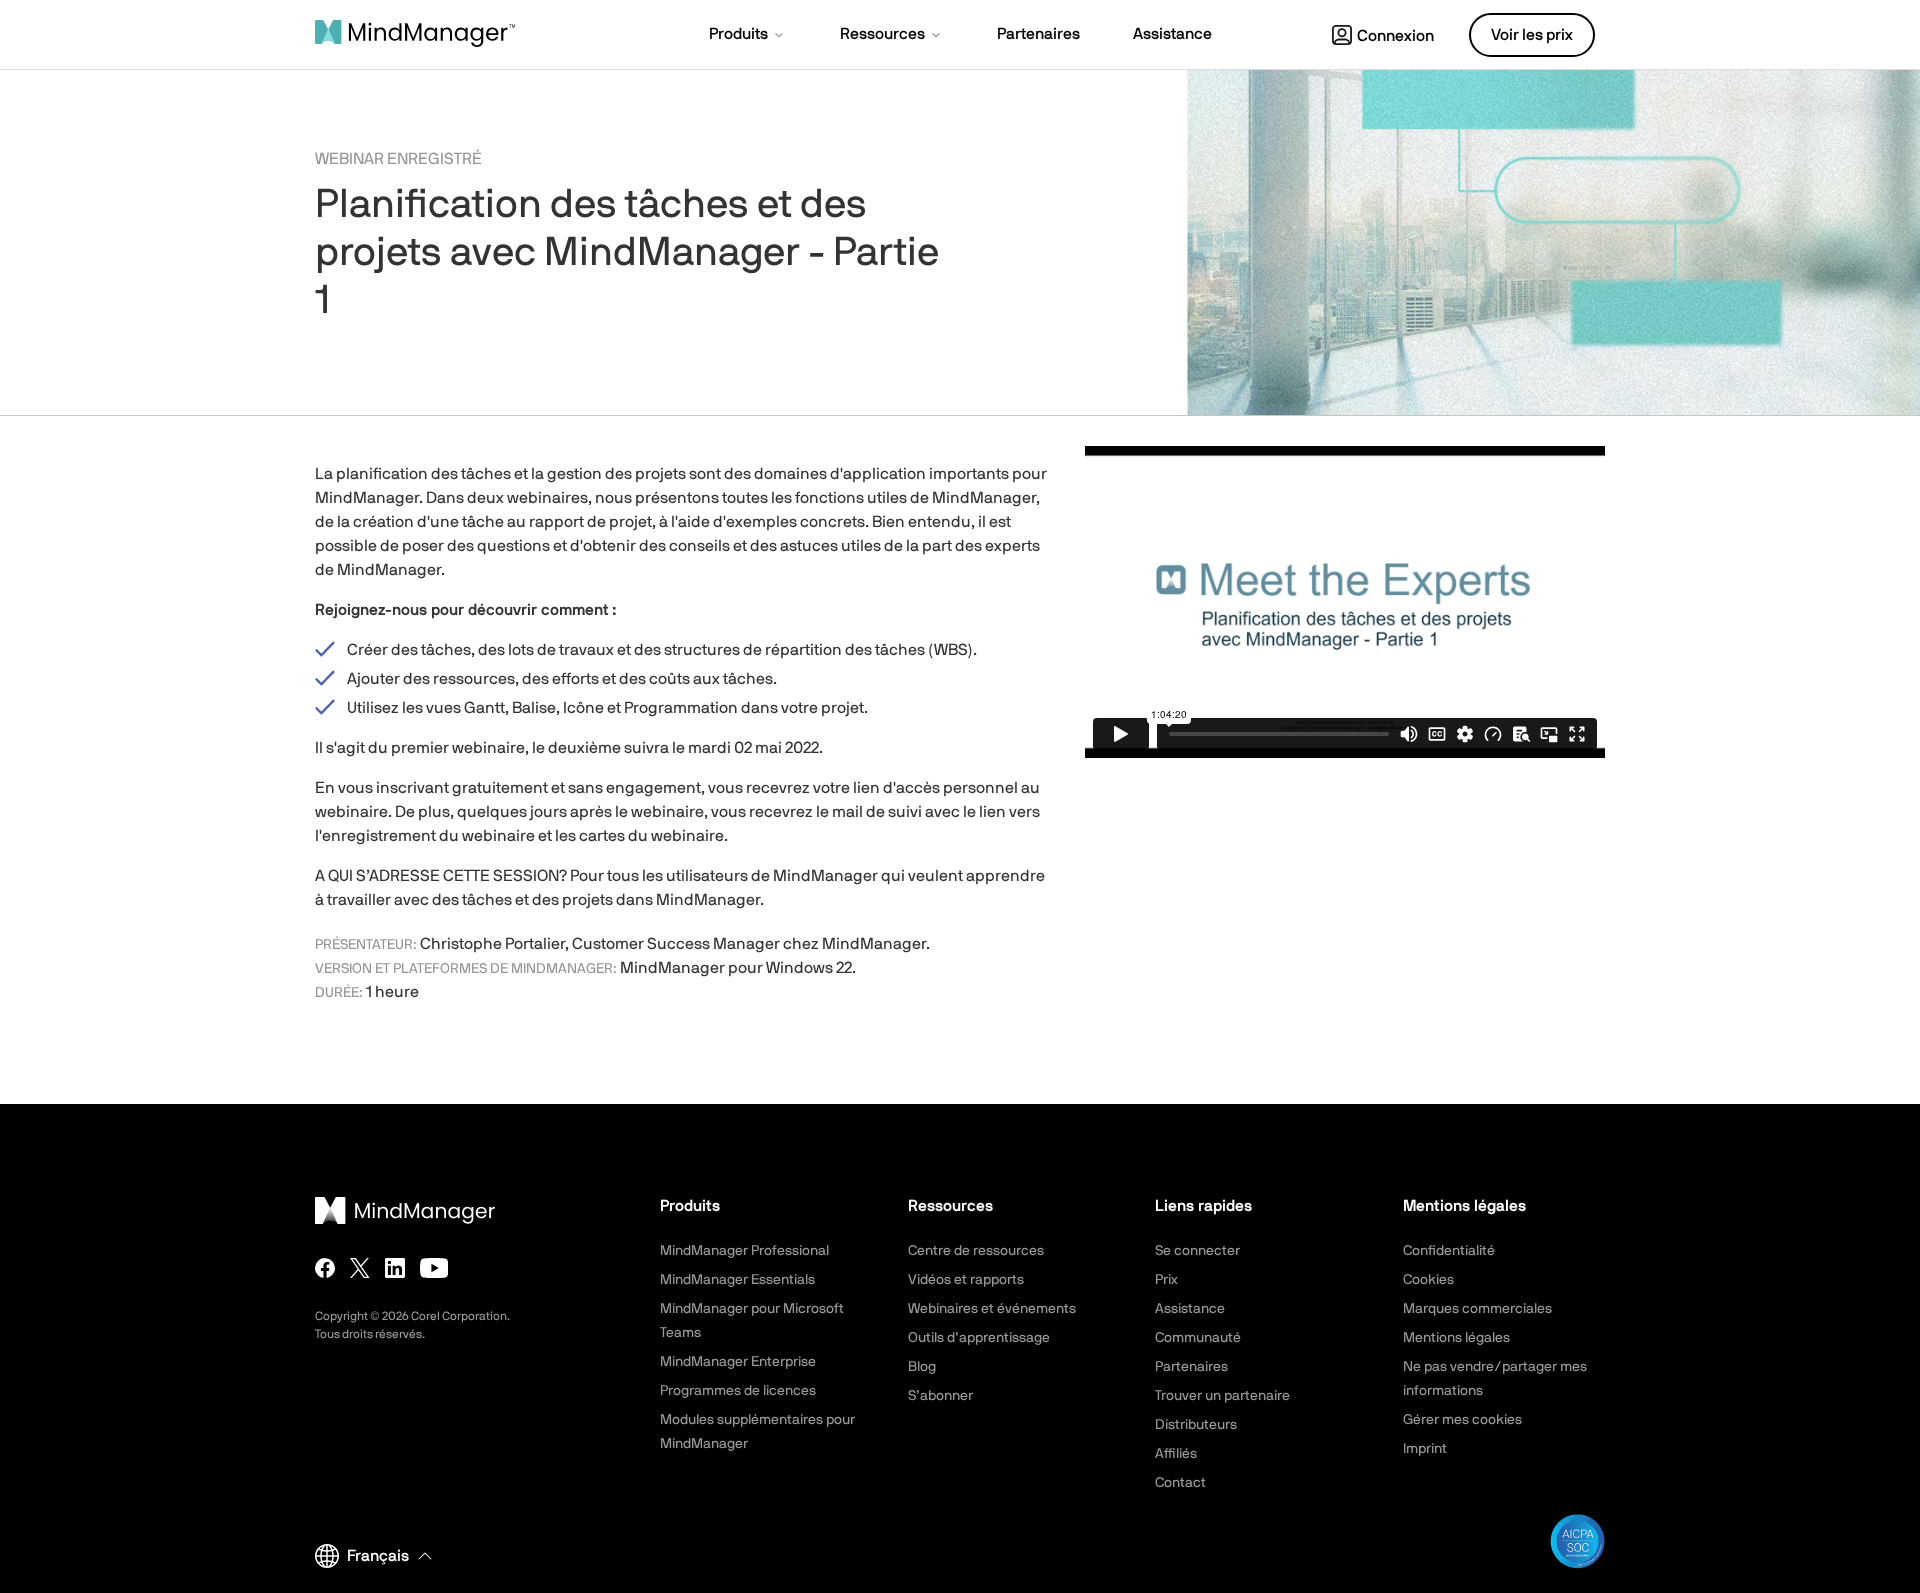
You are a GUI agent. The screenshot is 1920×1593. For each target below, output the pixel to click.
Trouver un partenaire (1222, 1396)
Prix (1166, 1280)
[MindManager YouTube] (434, 1268)
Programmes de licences (738, 1391)
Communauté (1198, 1338)
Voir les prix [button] (1532, 35)
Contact (1180, 1483)
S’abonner (940, 1396)
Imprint (1425, 1449)
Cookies (1428, 1280)
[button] (748, 36)
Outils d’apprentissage (979, 1338)
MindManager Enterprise (738, 1362)
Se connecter (1197, 1251)
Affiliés (1176, 1454)
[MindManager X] (360, 1268)
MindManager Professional (744, 1251)
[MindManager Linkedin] (395, 1268)
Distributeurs (1196, 1425)
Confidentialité (1449, 1251)
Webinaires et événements (992, 1309)
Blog (922, 1367)
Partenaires (1191, 1367)
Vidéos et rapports (966, 1280)
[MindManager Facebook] (325, 1268)
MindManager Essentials (737, 1280)
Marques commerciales (1477, 1309)
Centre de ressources (976, 1251)
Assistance (1190, 1309)
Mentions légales (1456, 1338)
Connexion (1395, 36)
